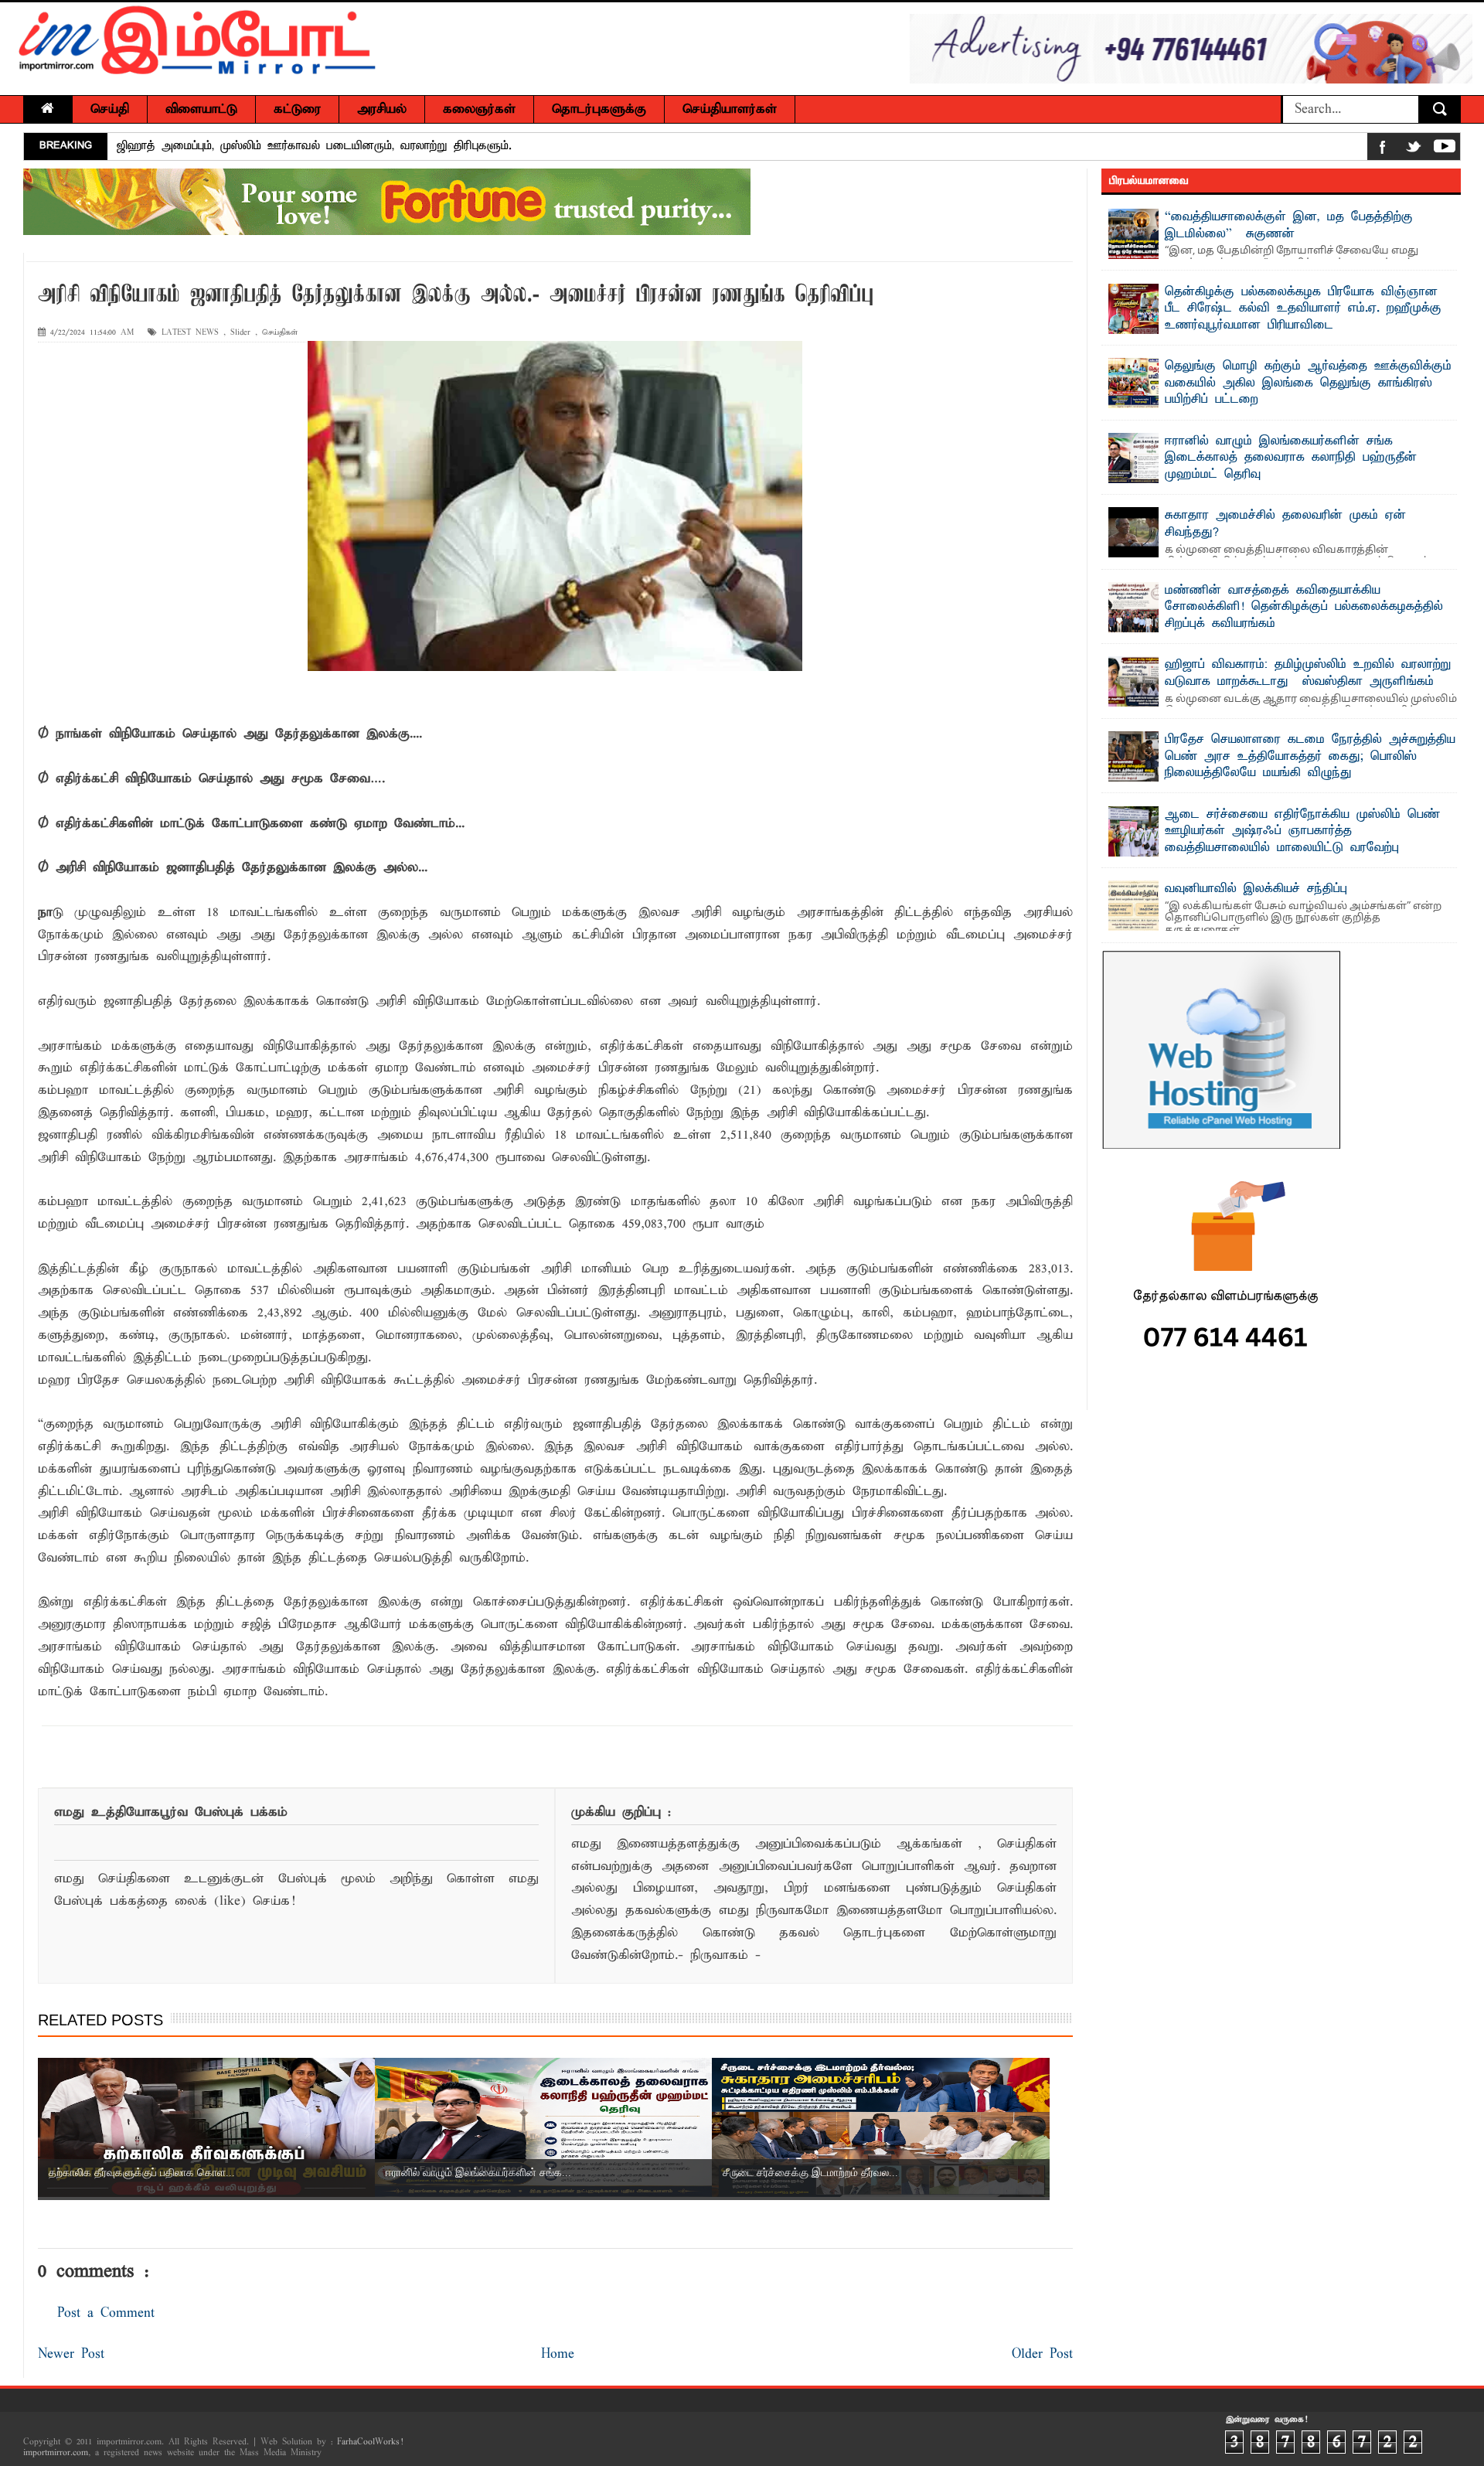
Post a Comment (106, 2313)
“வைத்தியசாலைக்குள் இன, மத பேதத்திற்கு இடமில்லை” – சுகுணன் (1289, 226)
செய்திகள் (280, 333)
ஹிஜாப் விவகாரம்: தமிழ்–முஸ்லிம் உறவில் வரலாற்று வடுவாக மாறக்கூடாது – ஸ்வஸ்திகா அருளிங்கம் (1308, 673)
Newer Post (71, 2354)
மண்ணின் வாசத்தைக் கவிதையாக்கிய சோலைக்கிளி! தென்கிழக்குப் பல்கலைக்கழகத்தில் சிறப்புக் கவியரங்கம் (1304, 607)
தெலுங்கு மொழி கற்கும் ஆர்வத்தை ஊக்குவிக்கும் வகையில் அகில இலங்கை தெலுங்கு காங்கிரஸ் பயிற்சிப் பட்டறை (1308, 383)
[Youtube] (1445, 150)
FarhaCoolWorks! (370, 2442)
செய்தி (110, 109)
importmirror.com (56, 2453)
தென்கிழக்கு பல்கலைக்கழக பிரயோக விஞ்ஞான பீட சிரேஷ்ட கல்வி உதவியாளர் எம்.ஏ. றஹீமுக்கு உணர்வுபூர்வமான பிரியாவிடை (1303, 309)
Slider (240, 333)
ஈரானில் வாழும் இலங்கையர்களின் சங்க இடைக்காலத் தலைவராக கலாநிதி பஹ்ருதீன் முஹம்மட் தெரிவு (1291, 458)
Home (558, 2354)
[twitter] (1414, 150)
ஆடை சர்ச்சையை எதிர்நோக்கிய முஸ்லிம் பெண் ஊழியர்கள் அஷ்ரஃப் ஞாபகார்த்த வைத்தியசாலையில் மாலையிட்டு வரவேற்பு (1302, 831)
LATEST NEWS (190, 333)
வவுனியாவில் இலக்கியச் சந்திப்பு (1256, 889)
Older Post (1042, 2354)
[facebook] (1383, 150)
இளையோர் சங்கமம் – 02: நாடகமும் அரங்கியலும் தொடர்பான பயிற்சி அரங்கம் (322, 146)
